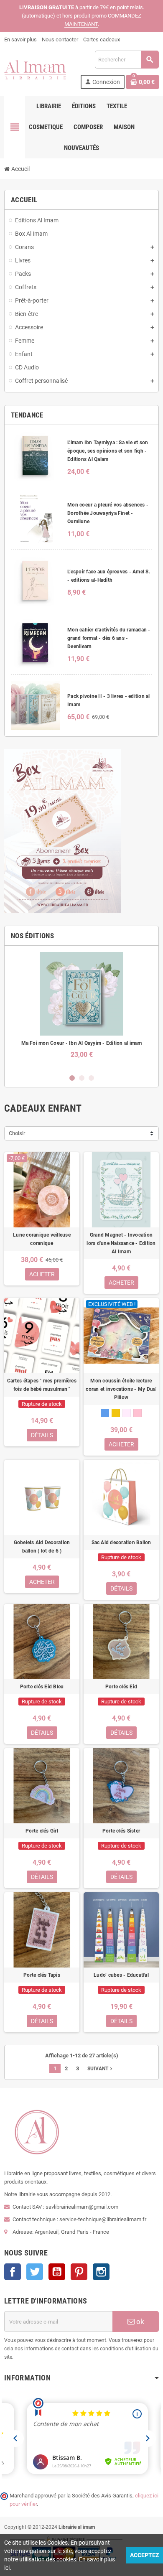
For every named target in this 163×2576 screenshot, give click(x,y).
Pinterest (79, 2272)
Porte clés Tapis (42, 1975)
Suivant (101, 2069)
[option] (81, 1009)
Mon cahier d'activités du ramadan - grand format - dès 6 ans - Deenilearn (109, 638)
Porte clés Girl (42, 1831)
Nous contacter (60, 39)
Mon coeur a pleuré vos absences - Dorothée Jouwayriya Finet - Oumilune (108, 513)
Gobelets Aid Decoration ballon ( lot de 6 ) (42, 1547)
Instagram (101, 2272)
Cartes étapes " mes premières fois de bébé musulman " (42, 1385)
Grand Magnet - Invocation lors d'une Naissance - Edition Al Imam (121, 1243)
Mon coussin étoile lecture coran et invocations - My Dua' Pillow (121, 1389)
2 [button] (82, 1078)
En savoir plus (20, 39)
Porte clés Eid (121, 1687)
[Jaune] (116, 1413)
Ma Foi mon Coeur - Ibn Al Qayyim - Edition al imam (82, 1043)
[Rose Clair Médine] (127, 1413)
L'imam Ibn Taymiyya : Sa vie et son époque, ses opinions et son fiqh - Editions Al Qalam (108, 451)
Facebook (13, 2272)
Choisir (17, 1133)
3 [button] (91, 1078)
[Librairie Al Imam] (35, 69)
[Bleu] (105, 1413)
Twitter (35, 2272)
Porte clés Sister (121, 1831)
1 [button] (72, 1078)
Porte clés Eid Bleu (42, 1687)
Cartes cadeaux (102, 39)
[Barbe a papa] (138, 1413)
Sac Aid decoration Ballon (121, 1543)
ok (139, 2321)
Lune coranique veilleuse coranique (42, 1239)
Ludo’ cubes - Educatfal (121, 1975)
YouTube (57, 2272)
